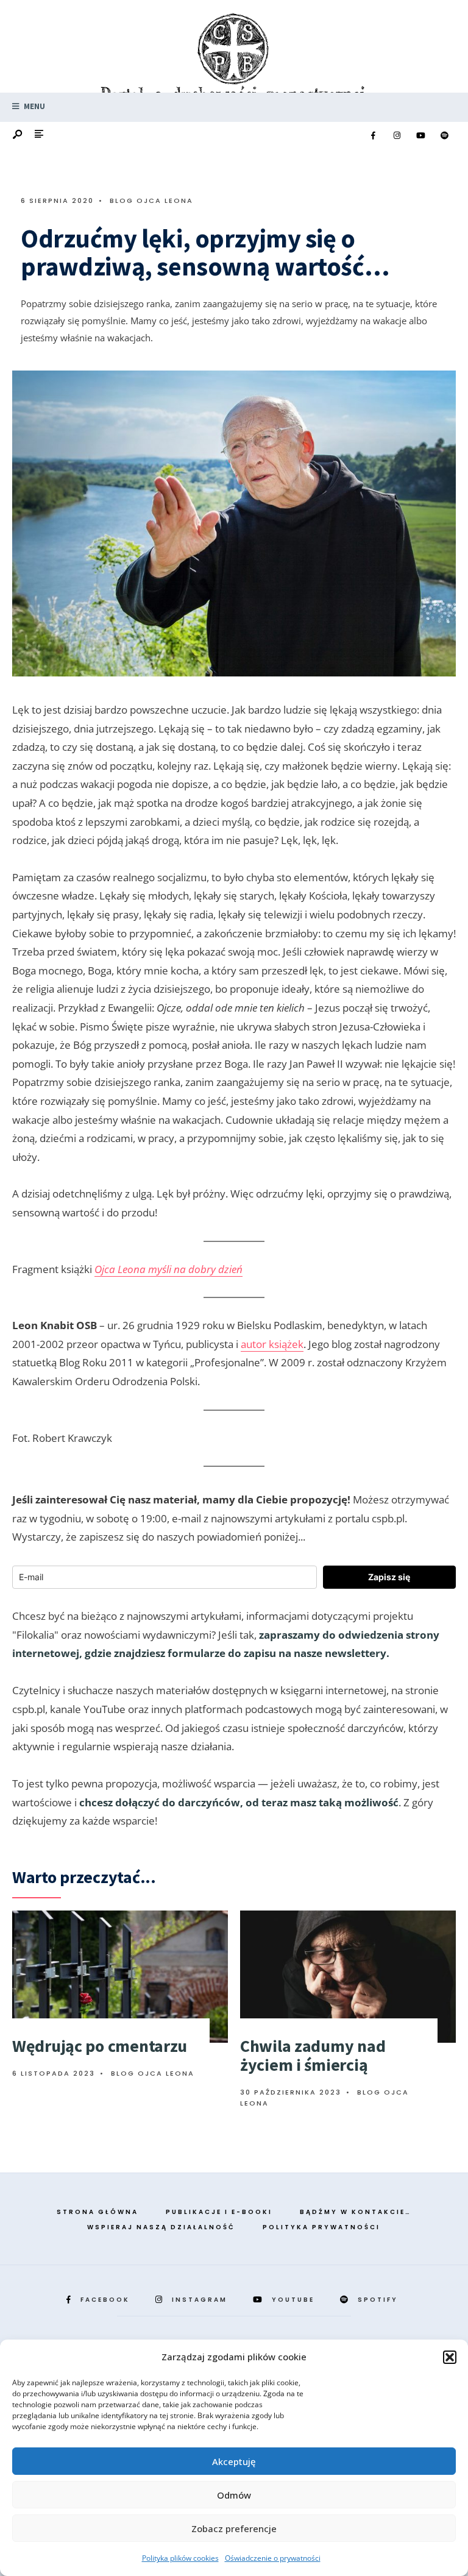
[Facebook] (373, 136)
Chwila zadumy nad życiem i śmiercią (313, 2055)
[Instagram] (397, 136)
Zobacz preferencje (234, 2528)
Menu (34, 106)
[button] (450, 2357)
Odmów (234, 2495)
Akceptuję (234, 2461)
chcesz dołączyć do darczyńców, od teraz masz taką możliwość (239, 1802)
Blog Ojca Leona (151, 200)
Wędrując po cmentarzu (100, 2046)
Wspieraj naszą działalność (161, 2227)
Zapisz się (389, 1577)
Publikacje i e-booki (219, 2212)
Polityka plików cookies (180, 2558)
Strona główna (97, 2212)
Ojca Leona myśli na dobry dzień (168, 1269)
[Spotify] (444, 136)
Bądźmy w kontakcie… (356, 2212)
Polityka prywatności (321, 2227)
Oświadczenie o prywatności (273, 2558)
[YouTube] (420, 136)
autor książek (272, 1344)
